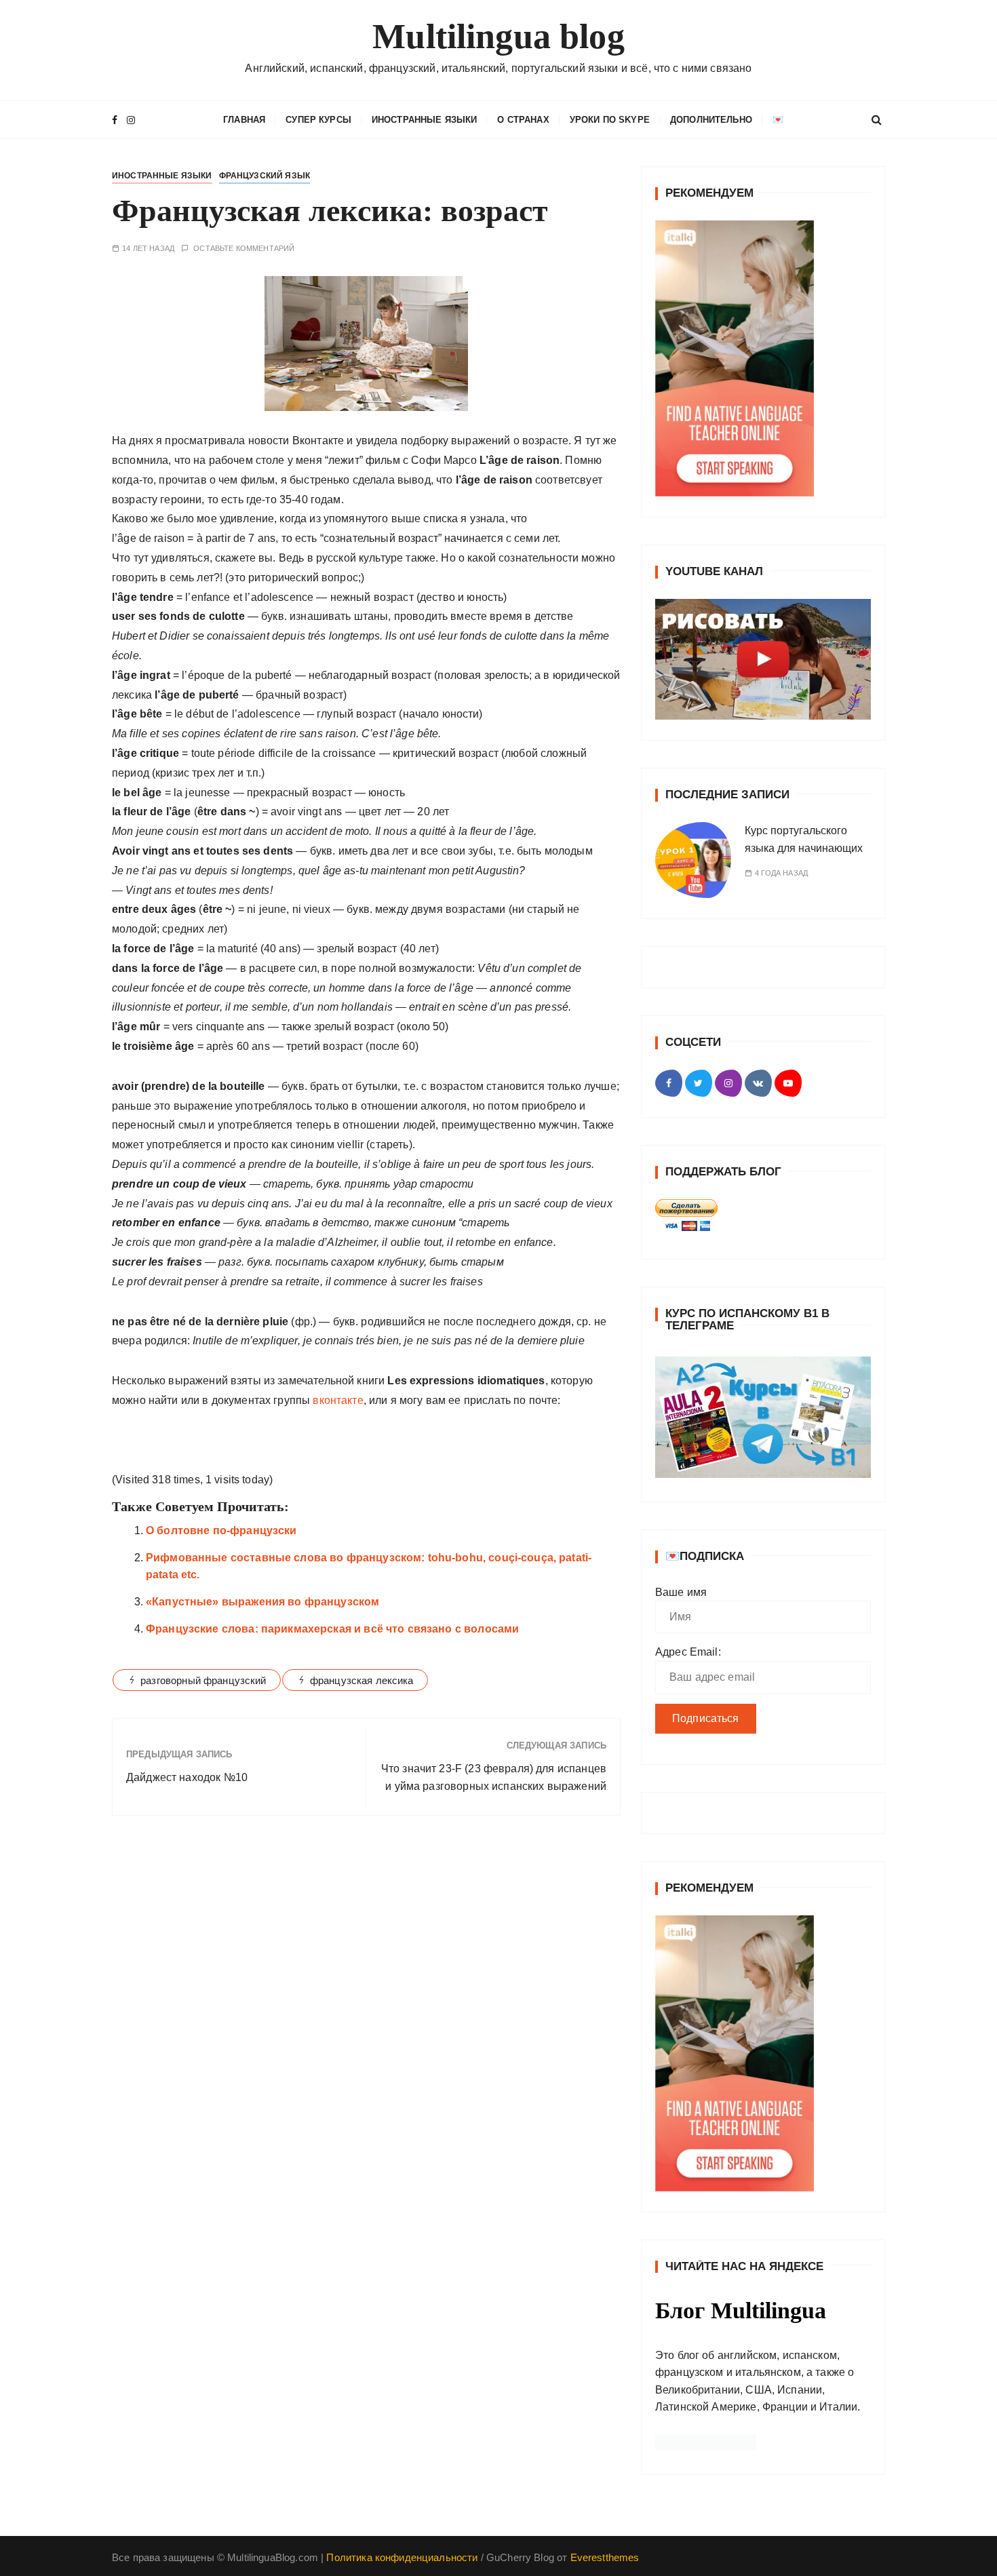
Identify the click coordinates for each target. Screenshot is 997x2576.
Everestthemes (605, 2557)
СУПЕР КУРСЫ (318, 120)
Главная (244, 120)
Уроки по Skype (610, 120)
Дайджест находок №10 (187, 1777)
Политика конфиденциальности (402, 2557)
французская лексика (362, 1680)
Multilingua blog (498, 36)
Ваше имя (681, 1592)
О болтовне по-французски (221, 1530)
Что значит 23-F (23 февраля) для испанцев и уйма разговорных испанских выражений (494, 1777)
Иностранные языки (425, 120)
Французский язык (265, 176)
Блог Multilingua (741, 2310)
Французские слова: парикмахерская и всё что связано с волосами (332, 1629)
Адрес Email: (688, 1652)
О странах (523, 120)
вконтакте (338, 1400)
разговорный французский (203, 1680)
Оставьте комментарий (244, 249)
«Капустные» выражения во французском (262, 1602)
